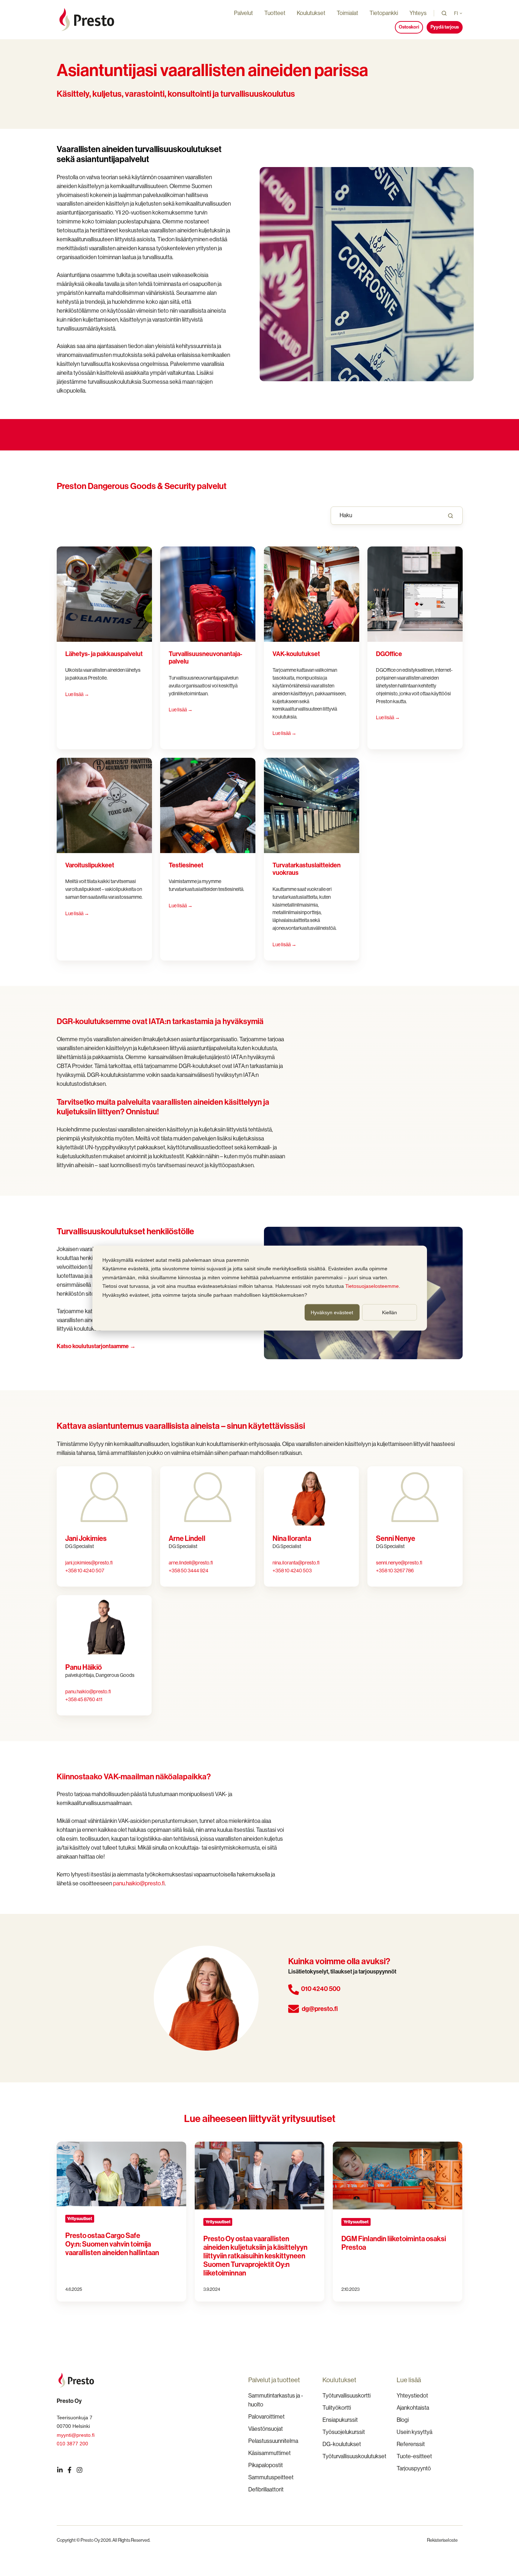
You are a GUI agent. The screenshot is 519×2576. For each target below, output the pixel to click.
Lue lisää (388, 717)
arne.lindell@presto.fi (191, 1563)
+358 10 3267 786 (395, 1571)
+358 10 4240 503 (292, 1571)
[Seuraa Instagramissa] (80, 2470)
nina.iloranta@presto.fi (296, 1563)
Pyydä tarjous (445, 27)
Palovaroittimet (266, 2417)
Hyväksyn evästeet (332, 1312)
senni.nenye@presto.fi (399, 1563)
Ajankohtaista (413, 2408)
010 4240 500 (321, 1989)
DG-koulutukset (342, 2444)
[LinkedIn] (60, 2470)
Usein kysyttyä (414, 2432)
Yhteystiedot (412, 2396)
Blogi (403, 2420)
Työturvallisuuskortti (347, 2396)
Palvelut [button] (243, 13)
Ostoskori (409, 27)
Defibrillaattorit (266, 2489)
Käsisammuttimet (269, 2453)
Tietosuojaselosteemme (372, 1286)
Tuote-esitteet (414, 2456)
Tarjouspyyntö (414, 2468)
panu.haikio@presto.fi (88, 1692)
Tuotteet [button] (275, 13)
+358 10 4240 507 (85, 1571)
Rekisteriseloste (442, 2540)
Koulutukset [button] (311, 13)
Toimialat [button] (347, 13)
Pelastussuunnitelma (273, 2441)
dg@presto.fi (320, 2009)
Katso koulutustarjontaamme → (96, 1346)
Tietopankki (384, 13)
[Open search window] (444, 13)
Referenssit (411, 2444)
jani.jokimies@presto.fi (89, 1563)
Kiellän (390, 1312)
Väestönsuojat (266, 2429)
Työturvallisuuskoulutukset (354, 2456)
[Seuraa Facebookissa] (70, 2470)
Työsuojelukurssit (344, 2432)
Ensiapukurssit (340, 2420)
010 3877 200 (72, 2444)
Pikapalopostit (266, 2465)
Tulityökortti (337, 2408)
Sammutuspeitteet (271, 2477)
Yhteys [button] (418, 13)
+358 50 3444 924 (189, 1571)
